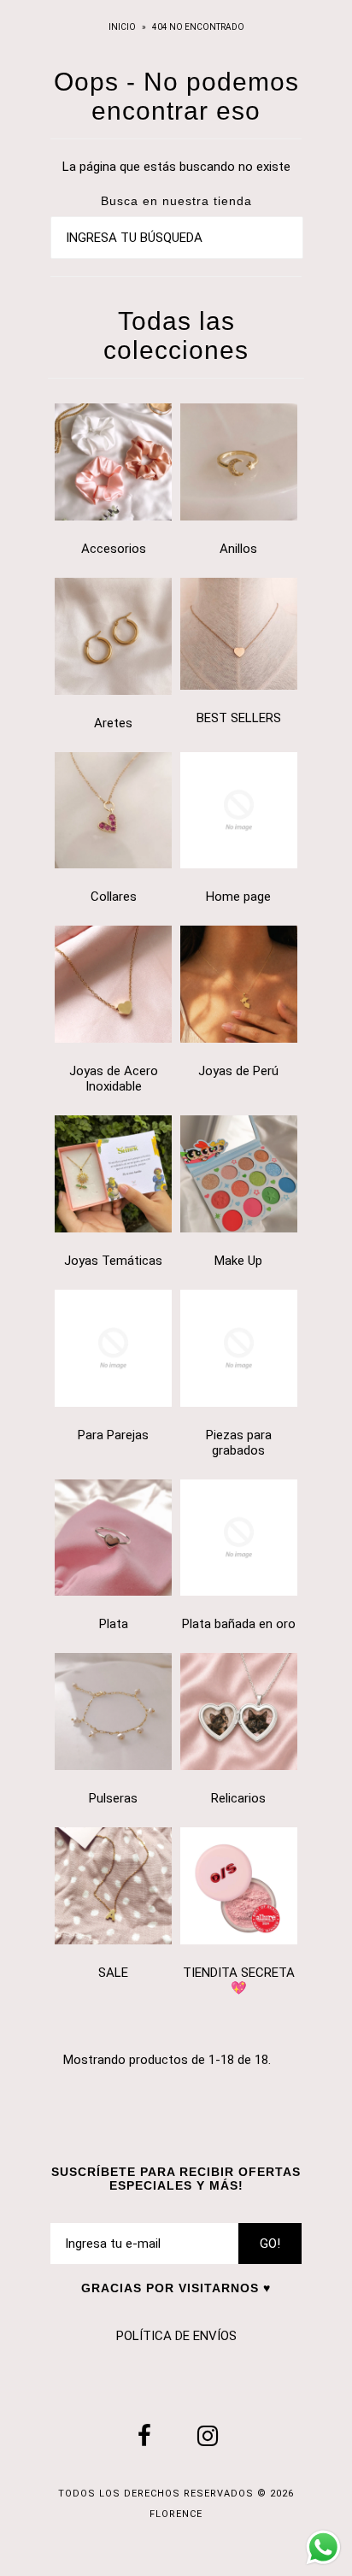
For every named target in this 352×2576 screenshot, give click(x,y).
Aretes (113, 723)
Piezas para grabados (239, 1443)
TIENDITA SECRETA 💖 (239, 1980)
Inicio (123, 27)
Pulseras (113, 1798)
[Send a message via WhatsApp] (323, 2547)
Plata (114, 1624)
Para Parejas (113, 1435)
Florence (176, 2514)
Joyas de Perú (238, 1071)
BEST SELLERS (239, 718)
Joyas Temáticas (113, 1261)
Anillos (238, 549)
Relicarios (238, 1798)
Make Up (238, 1261)
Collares (114, 897)
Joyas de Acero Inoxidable (114, 1079)
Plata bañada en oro (239, 1624)
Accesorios (114, 549)
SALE (113, 1973)
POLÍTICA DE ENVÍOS (176, 2336)
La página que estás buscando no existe (176, 167)
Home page (238, 897)
